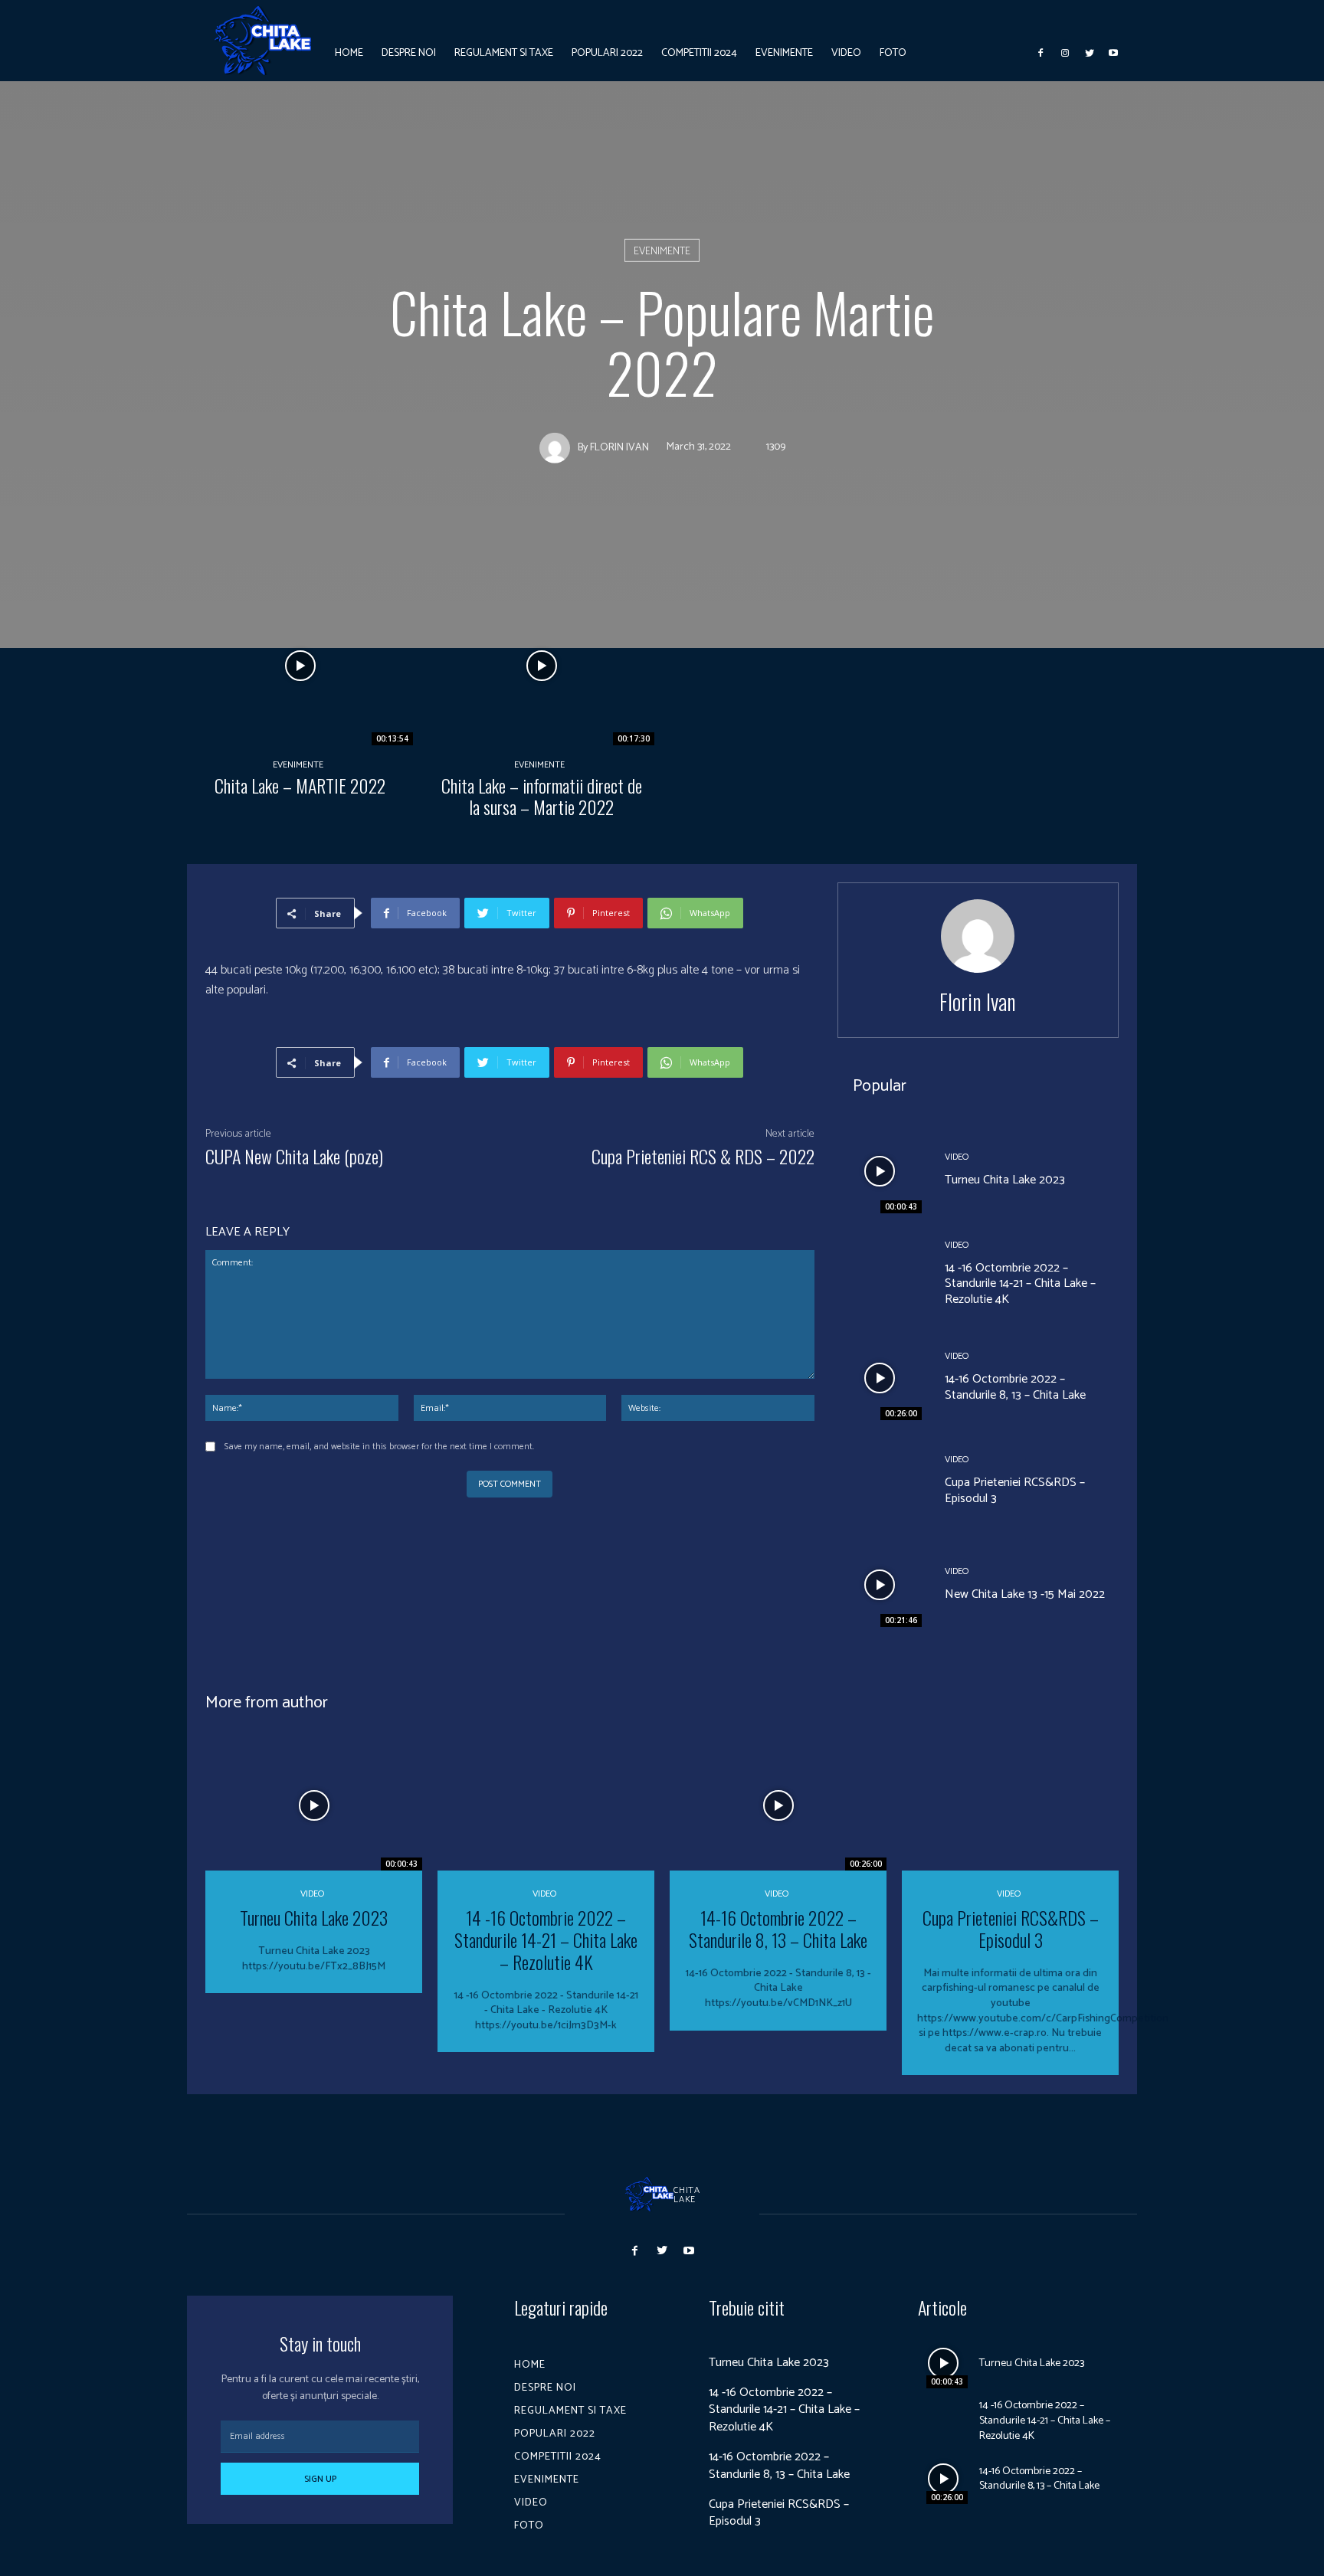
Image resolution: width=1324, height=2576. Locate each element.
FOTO (529, 2526)
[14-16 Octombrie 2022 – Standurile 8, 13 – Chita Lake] (880, 1378)
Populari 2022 (555, 2434)
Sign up (320, 2479)
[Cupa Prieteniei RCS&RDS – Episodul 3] (880, 1481)
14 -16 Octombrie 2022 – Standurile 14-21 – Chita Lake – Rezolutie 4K (1020, 1284)
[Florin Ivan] (559, 448)
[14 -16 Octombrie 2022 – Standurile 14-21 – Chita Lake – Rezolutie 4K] (880, 1275)
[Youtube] (1113, 53)
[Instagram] (1065, 53)
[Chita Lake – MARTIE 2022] (300, 666)
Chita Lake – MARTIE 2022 (300, 785)
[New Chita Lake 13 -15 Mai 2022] (880, 1585)
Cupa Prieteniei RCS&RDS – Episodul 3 (1015, 1491)
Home (530, 2365)
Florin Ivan (619, 448)
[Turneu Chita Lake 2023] (880, 1170)
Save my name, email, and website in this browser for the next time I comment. (379, 1447)
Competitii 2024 (558, 2457)
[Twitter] (1090, 53)
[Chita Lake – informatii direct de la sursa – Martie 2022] (541, 666)
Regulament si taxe (570, 2411)
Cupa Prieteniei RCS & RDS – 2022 (703, 1156)
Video (957, 1157)
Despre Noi (545, 2388)
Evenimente (662, 252)
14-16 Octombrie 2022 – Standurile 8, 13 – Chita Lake (1015, 1387)
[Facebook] (1041, 53)
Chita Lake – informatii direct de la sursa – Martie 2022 (542, 796)
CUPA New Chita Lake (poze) (294, 1156)
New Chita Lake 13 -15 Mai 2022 (1025, 1594)
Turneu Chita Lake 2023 (1005, 1180)
